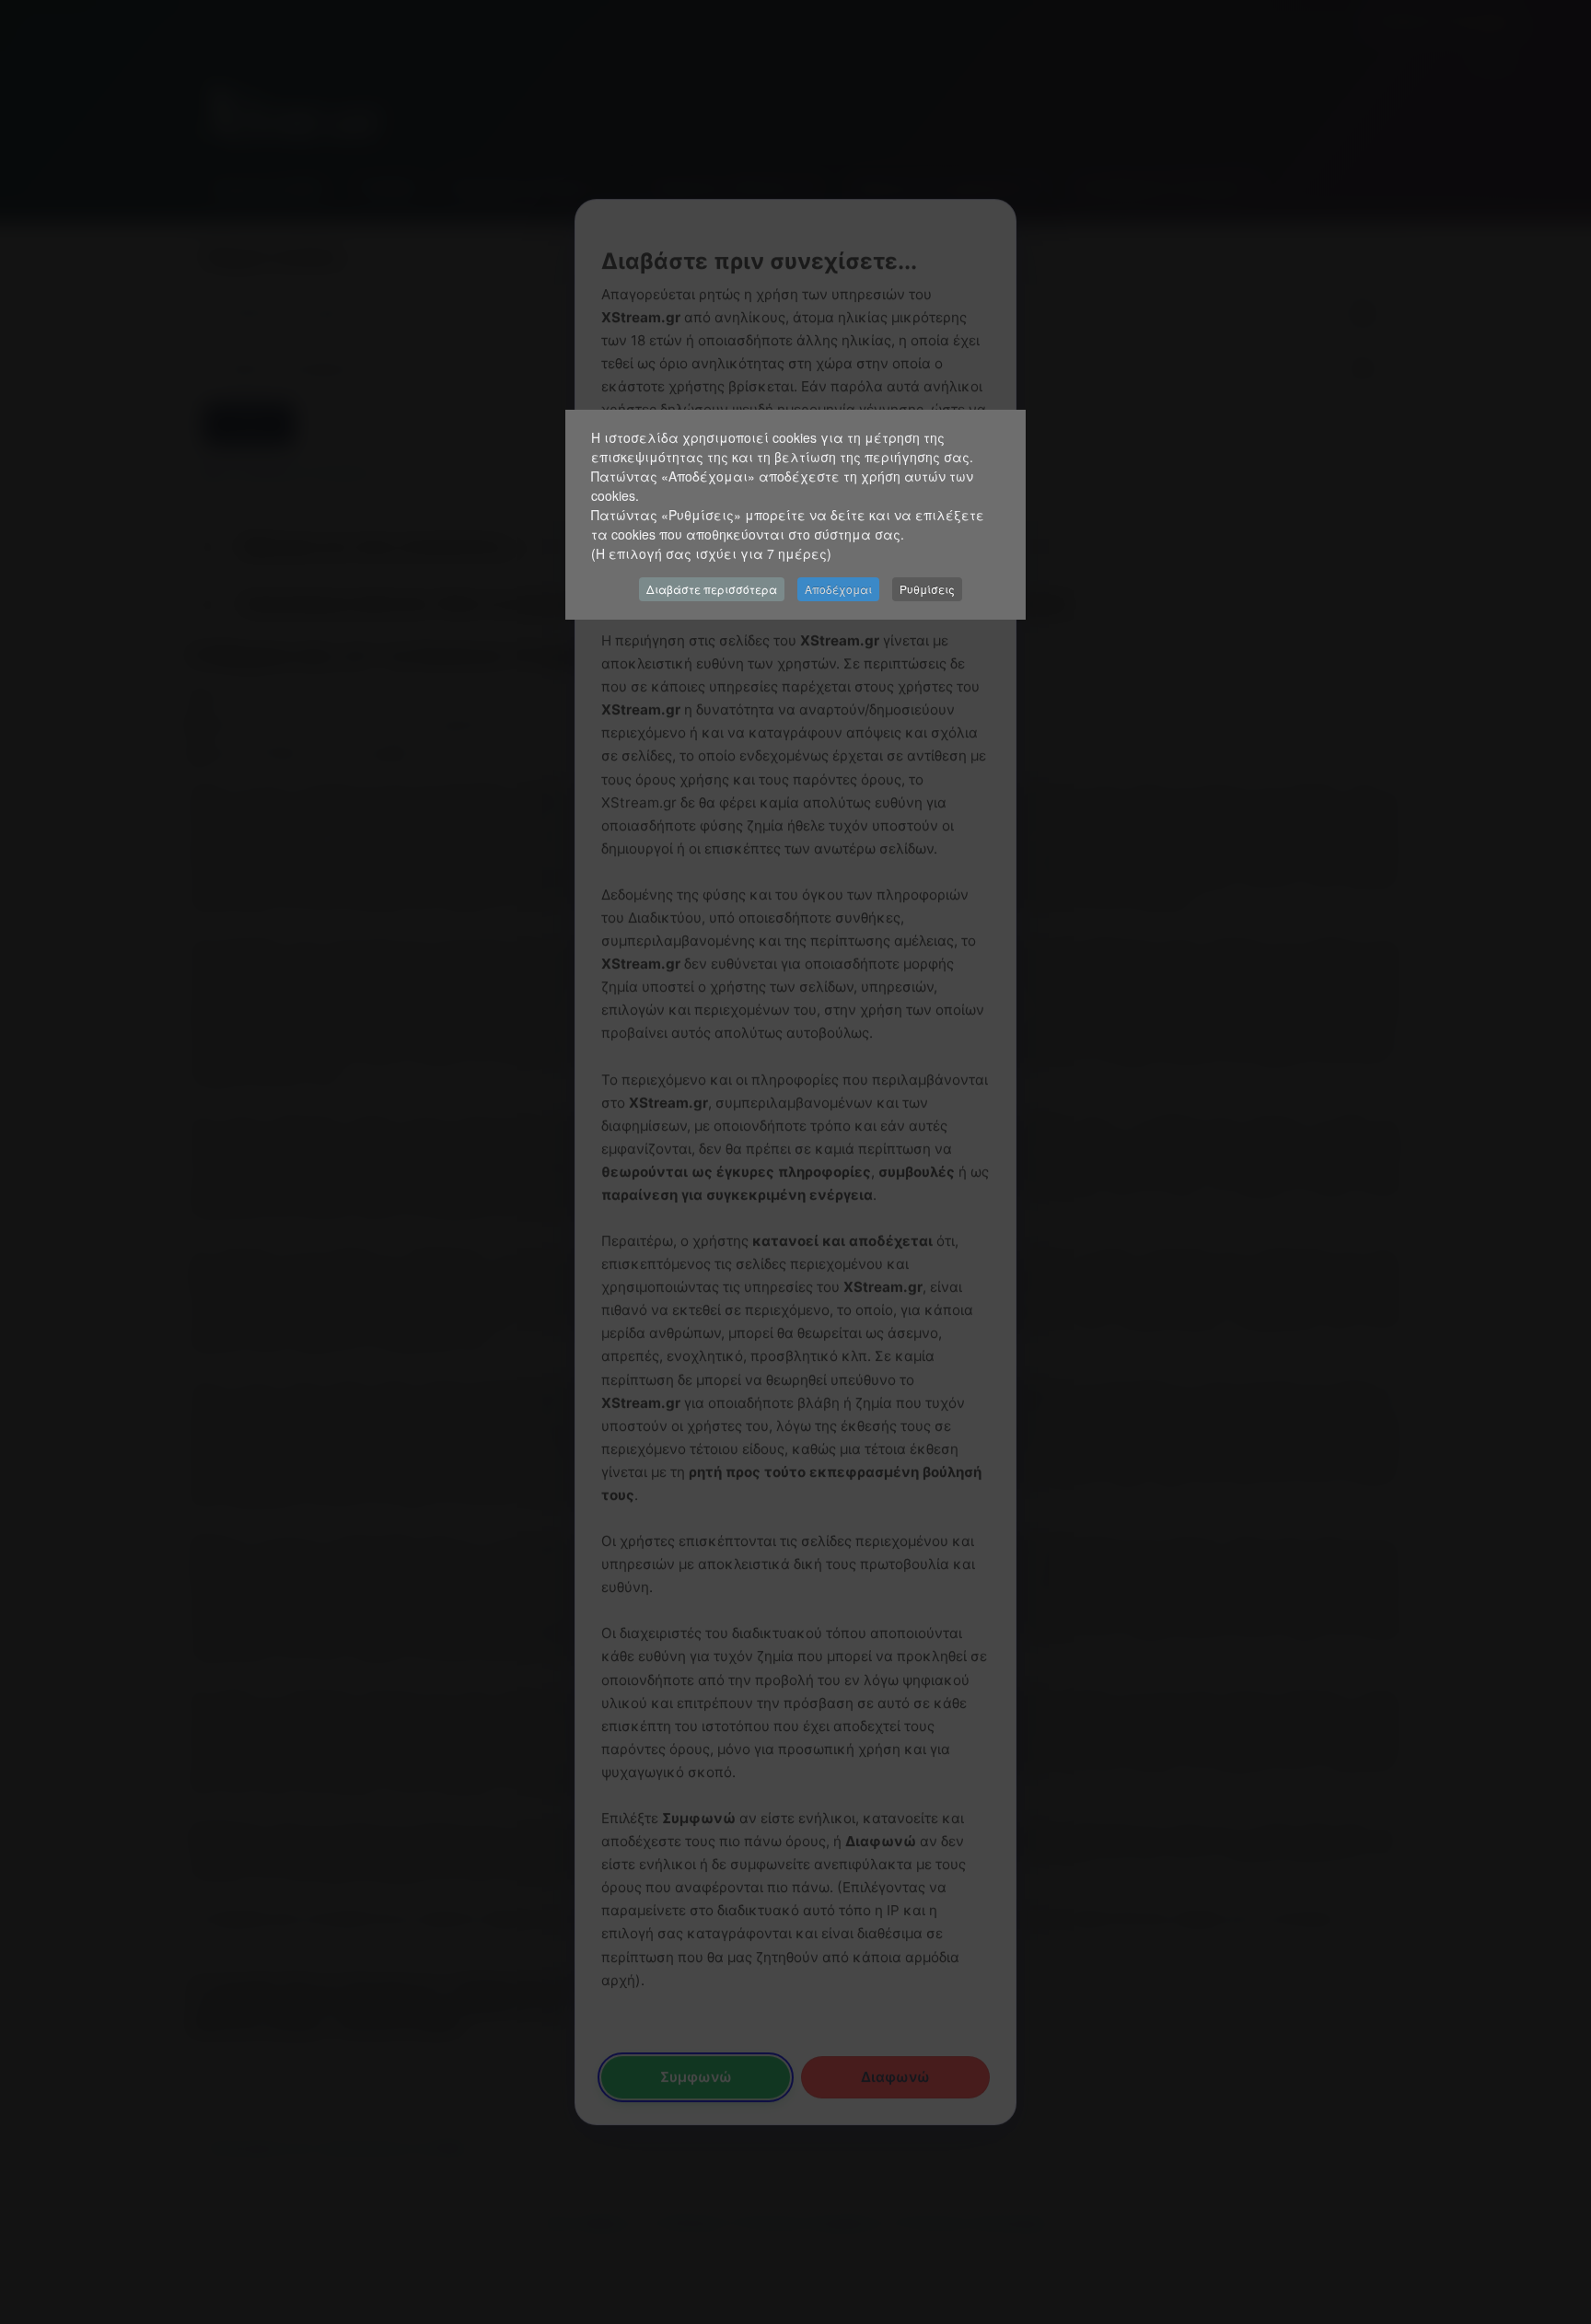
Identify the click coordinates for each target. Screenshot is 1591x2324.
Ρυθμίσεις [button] (927, 589)
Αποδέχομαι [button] (838, 589)
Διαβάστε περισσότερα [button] (712, 589)
